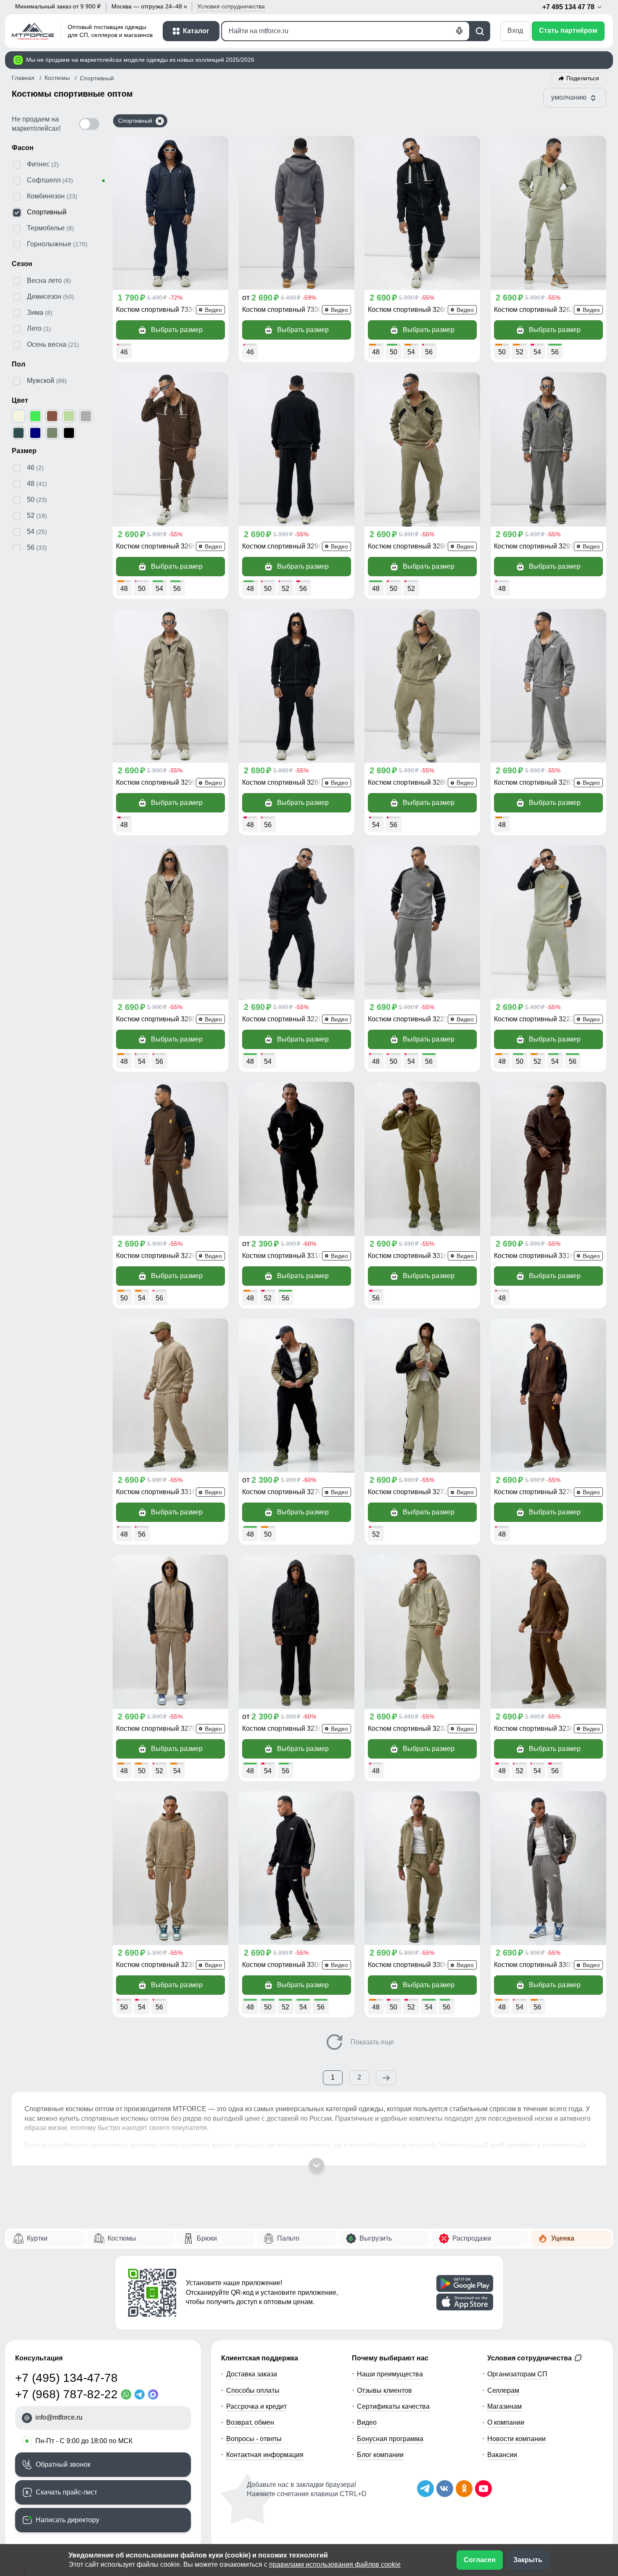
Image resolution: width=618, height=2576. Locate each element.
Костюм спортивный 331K (534, 1256)
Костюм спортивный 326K (156, 546)
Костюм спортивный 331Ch (285, 1256)
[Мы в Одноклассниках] (464, 2489)
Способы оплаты (253, 2390)
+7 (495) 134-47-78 (66, 2378)
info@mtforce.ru (59, 2417)
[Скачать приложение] (465, 2283)
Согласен (480, 2560)
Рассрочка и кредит (256, 2406)
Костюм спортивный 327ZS (410, 1492)
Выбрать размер (177, 330)
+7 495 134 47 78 (569, 7)
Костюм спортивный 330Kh (410, 1965)
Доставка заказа (252, 2374)
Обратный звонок (63, 2464)
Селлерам (503, 2390)
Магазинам (504, 2406)
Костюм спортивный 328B (156, 1019)
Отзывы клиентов (384, 2390)
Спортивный (135, 121)
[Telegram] (141, 2394)
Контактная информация (265, 2455)
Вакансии (502, 2455)
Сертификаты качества (393, 2406)
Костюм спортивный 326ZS (536, 310)
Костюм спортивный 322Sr (409, 1019)
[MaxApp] (155, 2394)
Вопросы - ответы (254, 2439)
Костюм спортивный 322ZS (536, 1019)
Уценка (563, 2238)
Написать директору (67, 2520)
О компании (506, 2422)
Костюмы (122, 2238)
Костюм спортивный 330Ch (285, 1965)
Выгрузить (376, 2238)
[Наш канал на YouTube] (483, 2489)
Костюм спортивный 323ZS (410, 1728)
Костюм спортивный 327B (156, 1728)
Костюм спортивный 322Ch (285, 1019)
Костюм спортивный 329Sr (535, 546)
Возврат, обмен (250, 2422)
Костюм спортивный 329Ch (285, 546)
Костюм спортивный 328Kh (410, 782)
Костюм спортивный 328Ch (285, 782)
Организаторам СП (517, 2374)
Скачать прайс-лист (66, 2492)
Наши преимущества (390, 2374)
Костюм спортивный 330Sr (535, 1965)
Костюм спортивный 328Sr (535, 782)
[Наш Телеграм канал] (425, 2489)
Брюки (207, 2238)
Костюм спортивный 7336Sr (285, 310)
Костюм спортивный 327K (534, 1492)
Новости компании (516, 2439)
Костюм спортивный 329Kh (410, 546)
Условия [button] (231, 6)
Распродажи (472, 2238)
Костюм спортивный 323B (156, 1965)
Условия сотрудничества (530, 2358)
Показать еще (371, 2042)
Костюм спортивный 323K (534, 1728)
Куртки (37, 2238)
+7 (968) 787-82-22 (66, 2394)
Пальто (288, 2238)
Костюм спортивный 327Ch (285, 1492)
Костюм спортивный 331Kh (410, 1256)
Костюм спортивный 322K (156, 1256)
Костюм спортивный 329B (156, 782)
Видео (367, 2422)
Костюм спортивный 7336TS (160, 310)
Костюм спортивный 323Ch (285, 1728)
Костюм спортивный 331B (156, 1492)
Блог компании (380, 2455)
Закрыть (528, 2560)
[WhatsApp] (128, 2394)
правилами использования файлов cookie (335, 2564)
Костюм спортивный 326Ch (410, 310)
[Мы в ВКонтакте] (445, 2489)
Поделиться (583, 78)
